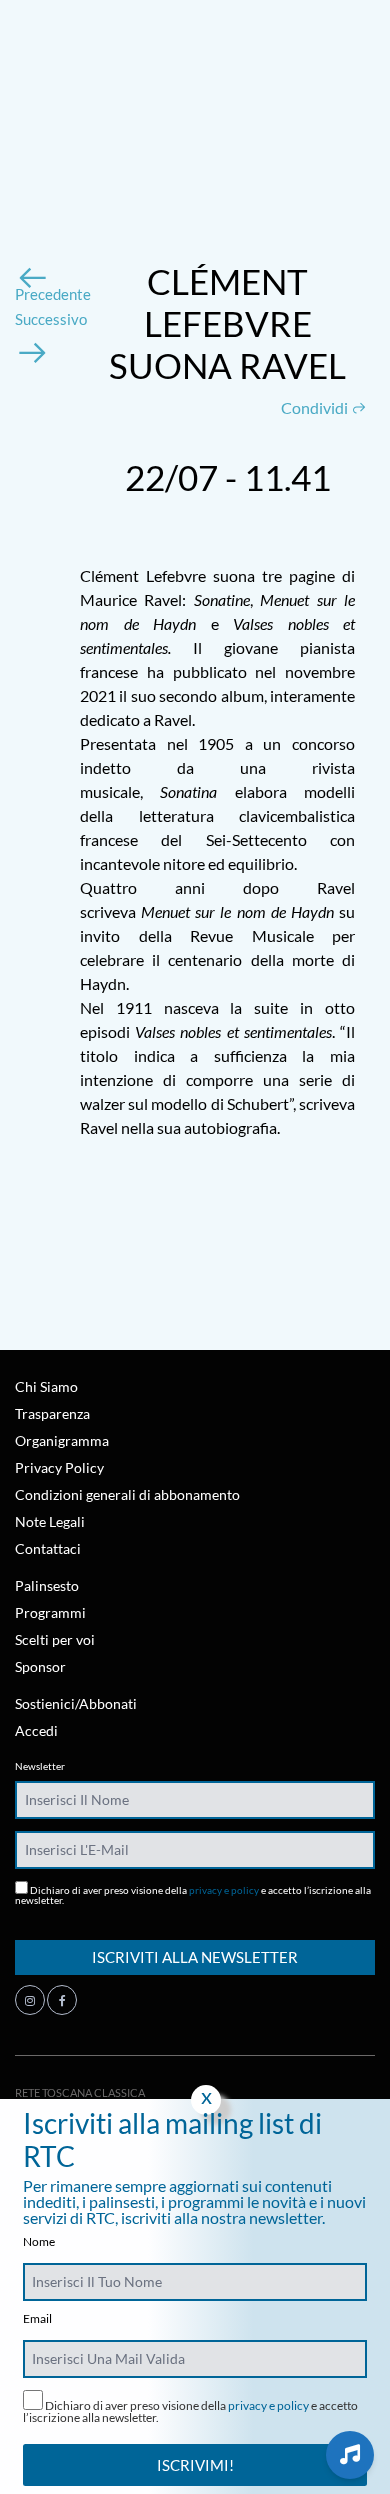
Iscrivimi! (195, 2465)
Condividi (316, 407)
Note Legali (50, 1521)
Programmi (50, 1612)
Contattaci (48, 1548)
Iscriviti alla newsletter (195, 1957)
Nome (39, 2242)
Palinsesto (47, 1585)
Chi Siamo (46, 1386)
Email (37, 2319)
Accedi (36, 1730)
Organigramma (62, 1440)
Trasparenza (52, 1413)
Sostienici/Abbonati (76, 1703)
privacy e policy (224, 1890)
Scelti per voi (55, 1639)
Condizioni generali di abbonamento (127, 1494)
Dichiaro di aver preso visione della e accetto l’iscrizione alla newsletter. (193, 1894)
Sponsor (40, 1666)
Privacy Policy (59, 1467)
